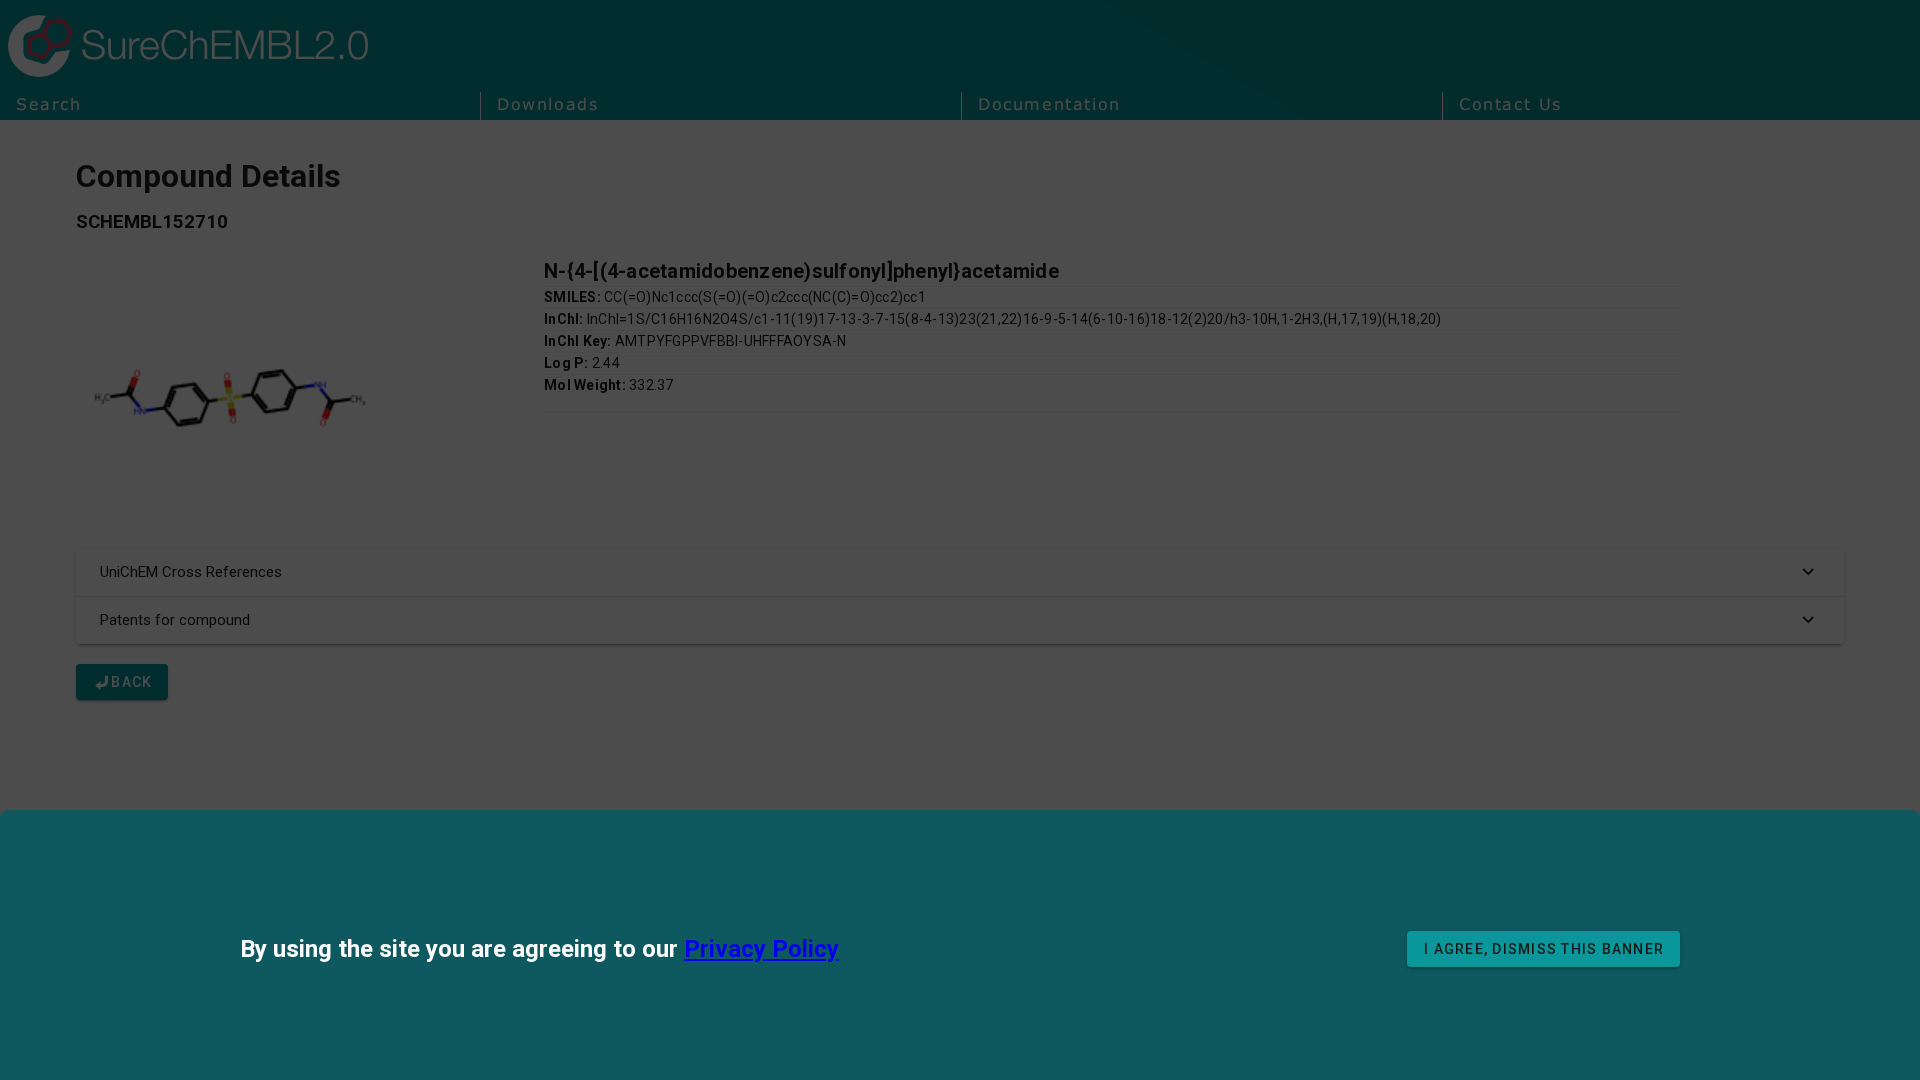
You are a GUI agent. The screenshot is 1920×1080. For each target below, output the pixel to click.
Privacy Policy (761, 949)
